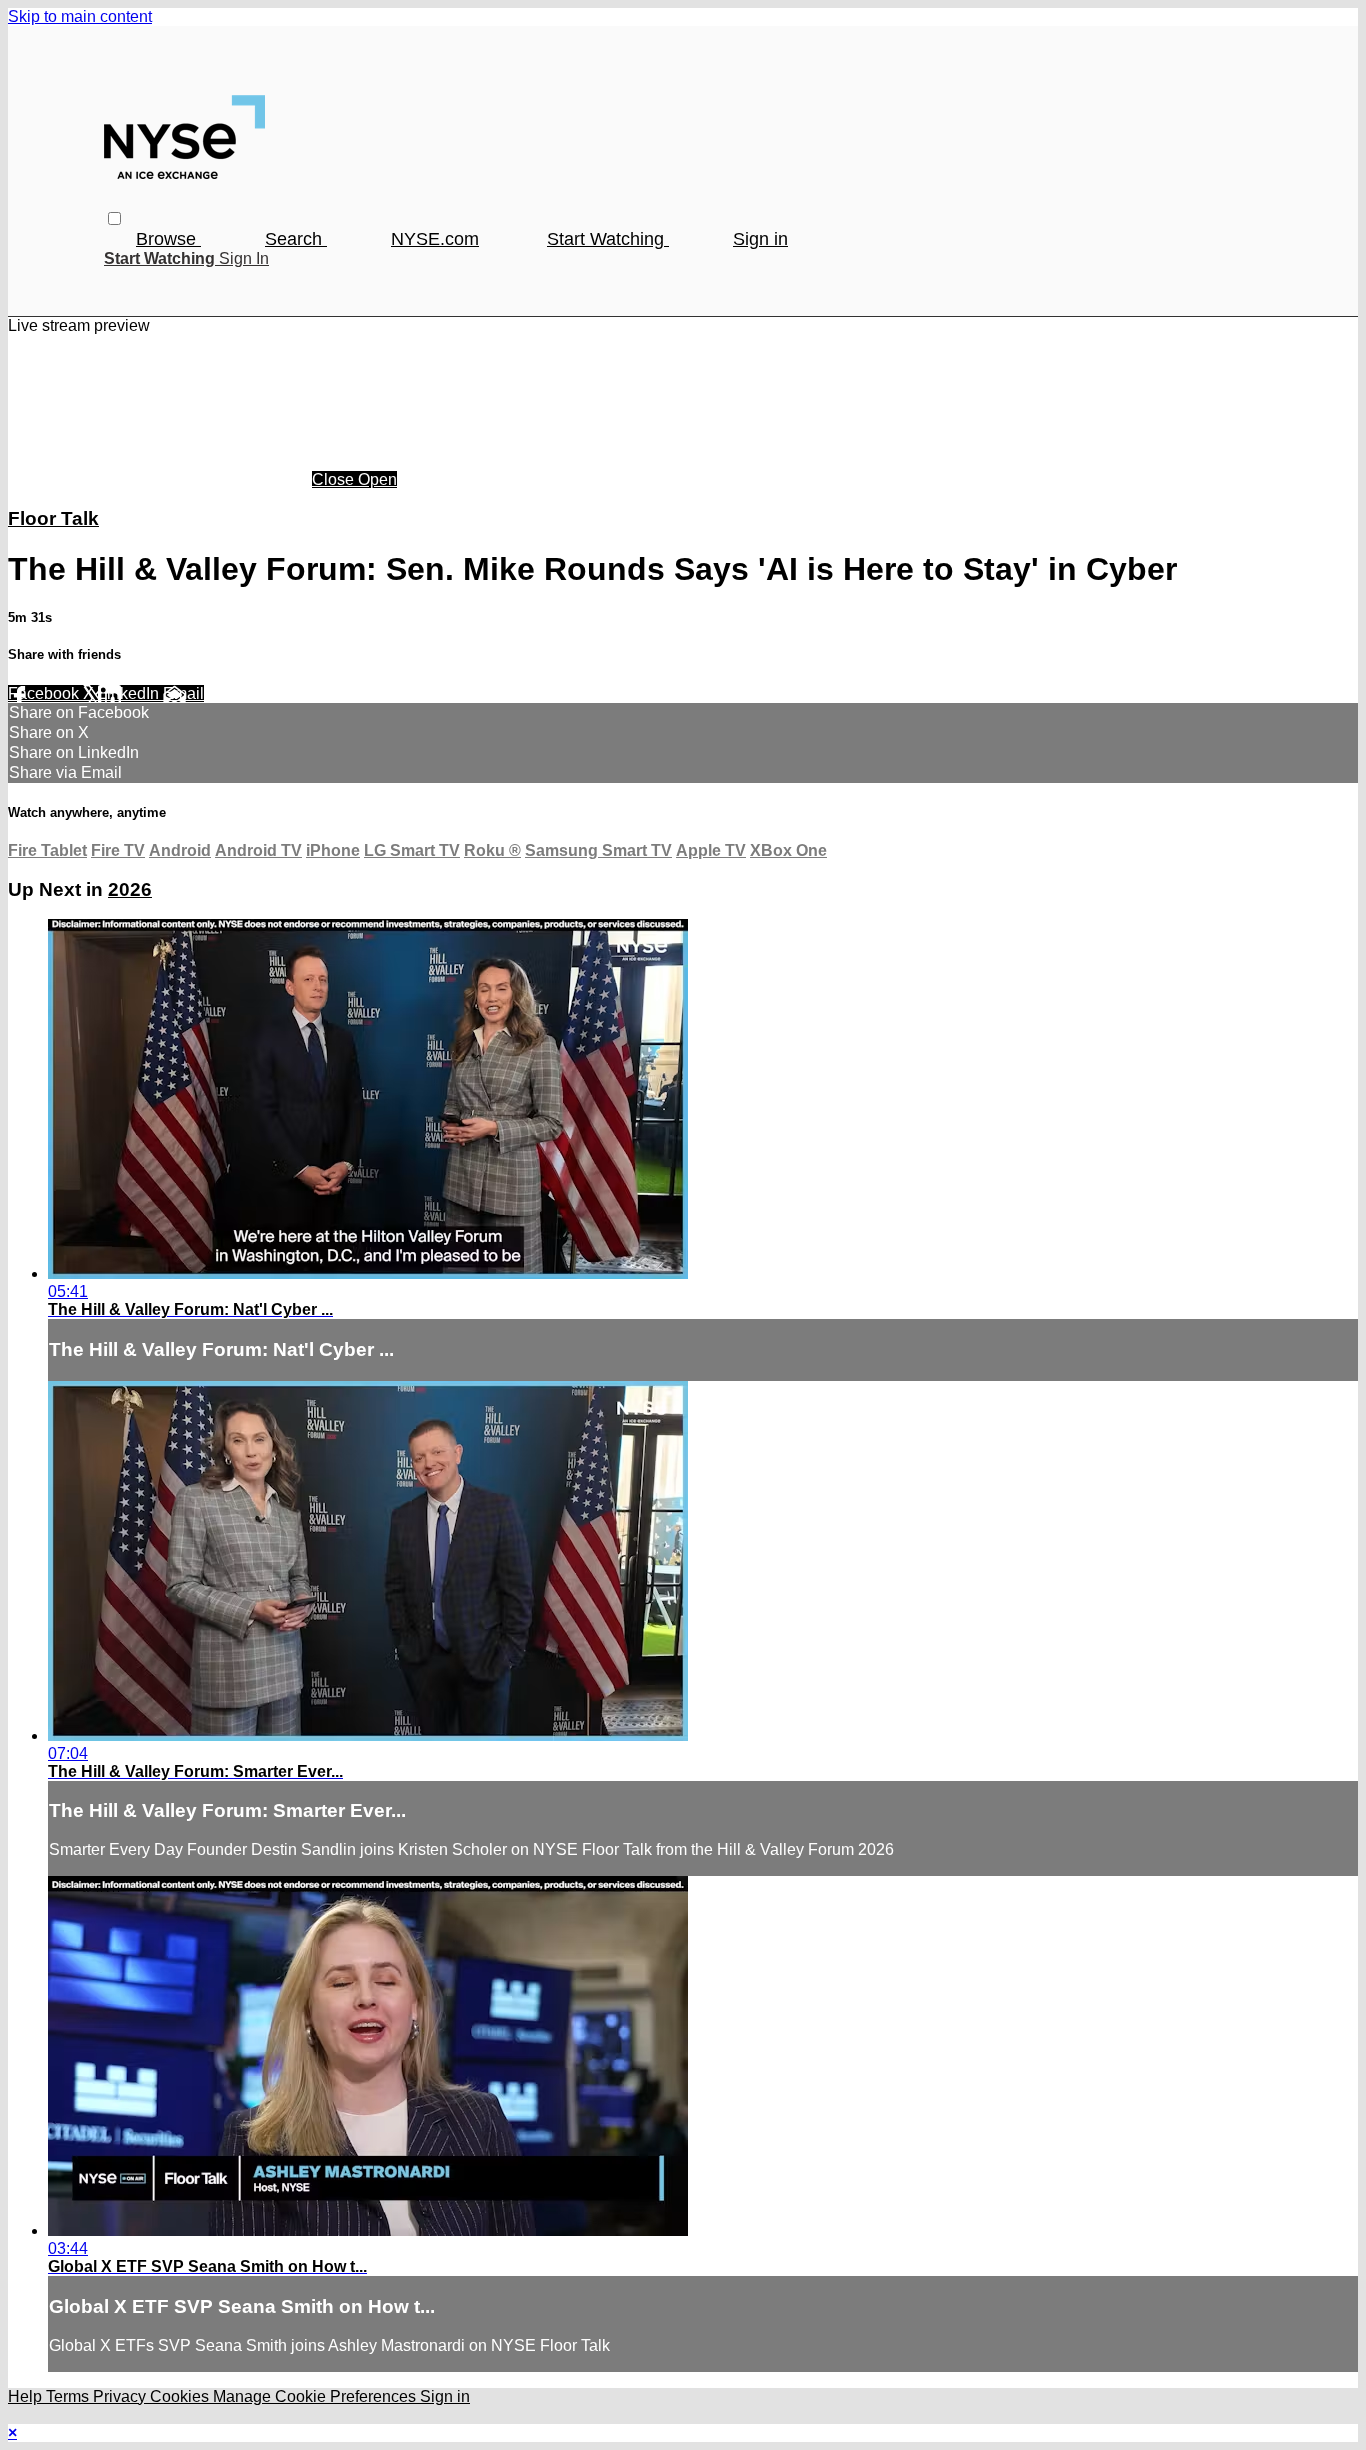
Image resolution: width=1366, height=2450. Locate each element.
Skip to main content (80, 16)
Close (335, 479)
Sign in (760, 239)
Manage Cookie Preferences (316, 2396)
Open (377, 479)
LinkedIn (130, 693)
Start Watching (608, 239)
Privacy (121, 2396)
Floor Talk (53, 518)
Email (183, 693)
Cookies (181, 2396)
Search (296, 239)
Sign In (244, 258)
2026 (130, 889)
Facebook (45, 693)
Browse (168, 239)
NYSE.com (435, 239)
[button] (114, 218)
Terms (69, 2396)
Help (27, 2396)
